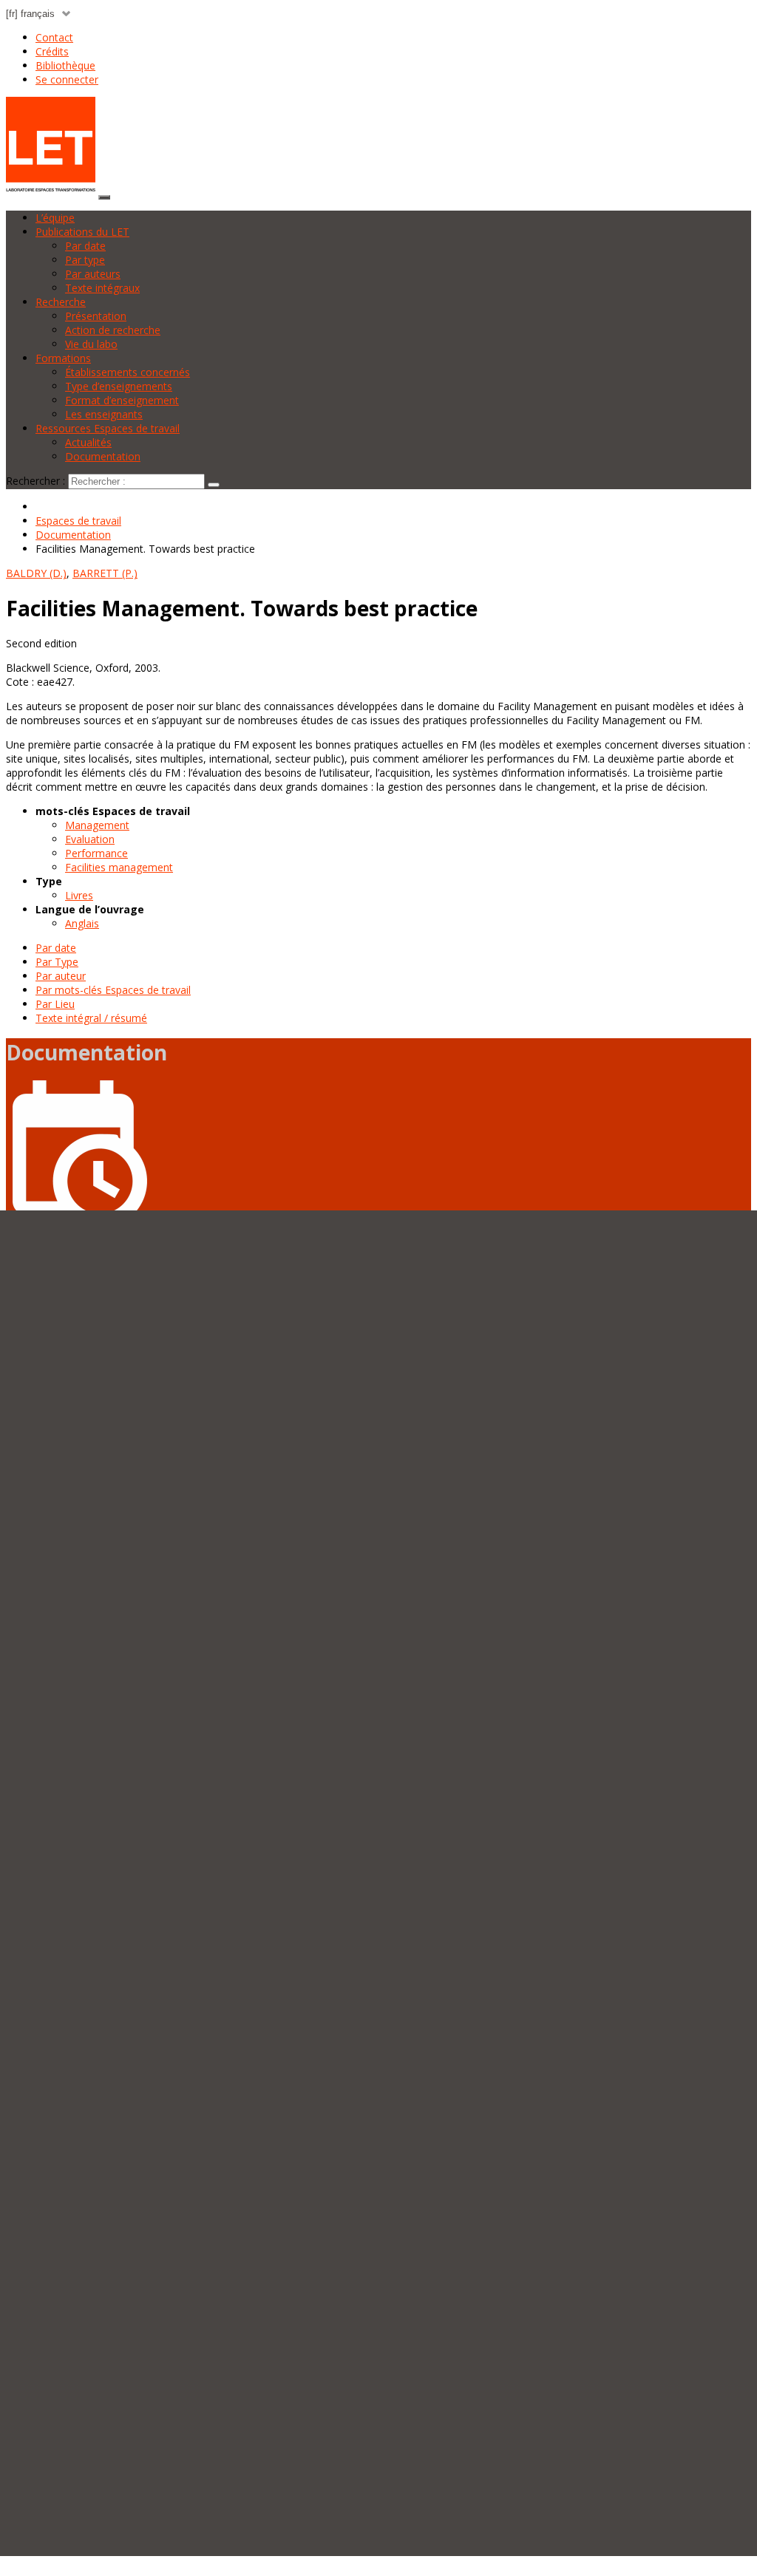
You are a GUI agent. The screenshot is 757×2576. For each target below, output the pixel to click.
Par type (85, 260)
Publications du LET (82, 232)
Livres (79, 895)
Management (97, 825)
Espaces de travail (78, 521)
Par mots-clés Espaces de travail (113, 990)
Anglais (82, 923)
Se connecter (67, 79)
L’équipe (55, 218)
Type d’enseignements (119, 386)
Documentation (103, 456)
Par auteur (61, 976)
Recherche (61, 302)
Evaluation (90, 839)
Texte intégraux (102, 288)
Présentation (96, 316)
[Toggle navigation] (104, 197)
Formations (63, 358)
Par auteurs (93, 274)
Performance (96, 853)
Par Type (57, 962)
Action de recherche (113, 330)
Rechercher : (35, 481)
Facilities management (119, 867)
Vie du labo (91, 344)
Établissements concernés (128, 372)
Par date (85, 246)
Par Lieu (55, 1004)
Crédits (52, 51)
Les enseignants (104, 414)
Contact (54, 37)
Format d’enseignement (122, 400)
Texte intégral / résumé (91, 1018)
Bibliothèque (65, 65)
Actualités (88, 442)
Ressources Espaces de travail (108, 428)
